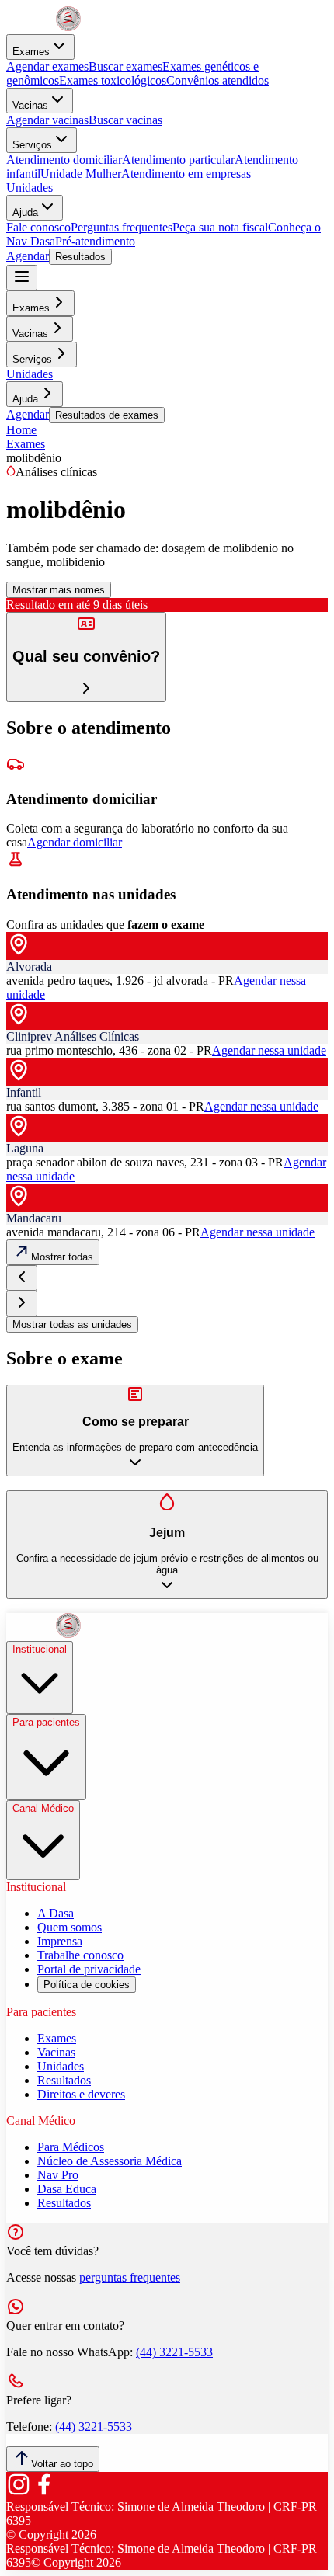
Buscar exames (125, 66)
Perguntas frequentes (122, 227)
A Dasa (56, 1913)
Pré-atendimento (95, 241)
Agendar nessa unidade (269, 1050)
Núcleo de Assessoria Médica (110, 2161)
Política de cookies (87, 1985)
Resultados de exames (107, 415)
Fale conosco (38, 227)
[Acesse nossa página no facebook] (43, 2493)
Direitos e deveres (81, 2094)
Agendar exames (47, 66)
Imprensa (60, 1941)
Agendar (28, 256)
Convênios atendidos (217, 80)
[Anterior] (22, 1278)
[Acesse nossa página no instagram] (19, 2493)
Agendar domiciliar (75, 842)
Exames (31, 52)
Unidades (30, 188)
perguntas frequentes (130, 2277)
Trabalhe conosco (80, 1955)
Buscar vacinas (125, 120)
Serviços (32, 145)
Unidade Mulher (81, 174)
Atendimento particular (178, 160)
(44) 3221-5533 (174, 2352)
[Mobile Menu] (22, 278)
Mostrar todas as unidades (72, 1325)
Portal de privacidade (89, 1969)
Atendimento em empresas (186, 174)
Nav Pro (58, 2175)
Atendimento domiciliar (64, 160)
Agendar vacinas (47, 120)
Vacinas (30, 105)
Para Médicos (71, 2147)
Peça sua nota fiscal (220, 227)
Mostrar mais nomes (59, 590)
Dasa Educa (67, 2189)
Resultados (80, 257)
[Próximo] (22, 1304)
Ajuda (25, 212)
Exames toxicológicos (113, 80)
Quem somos (70, 1927)
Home (21, 430)
